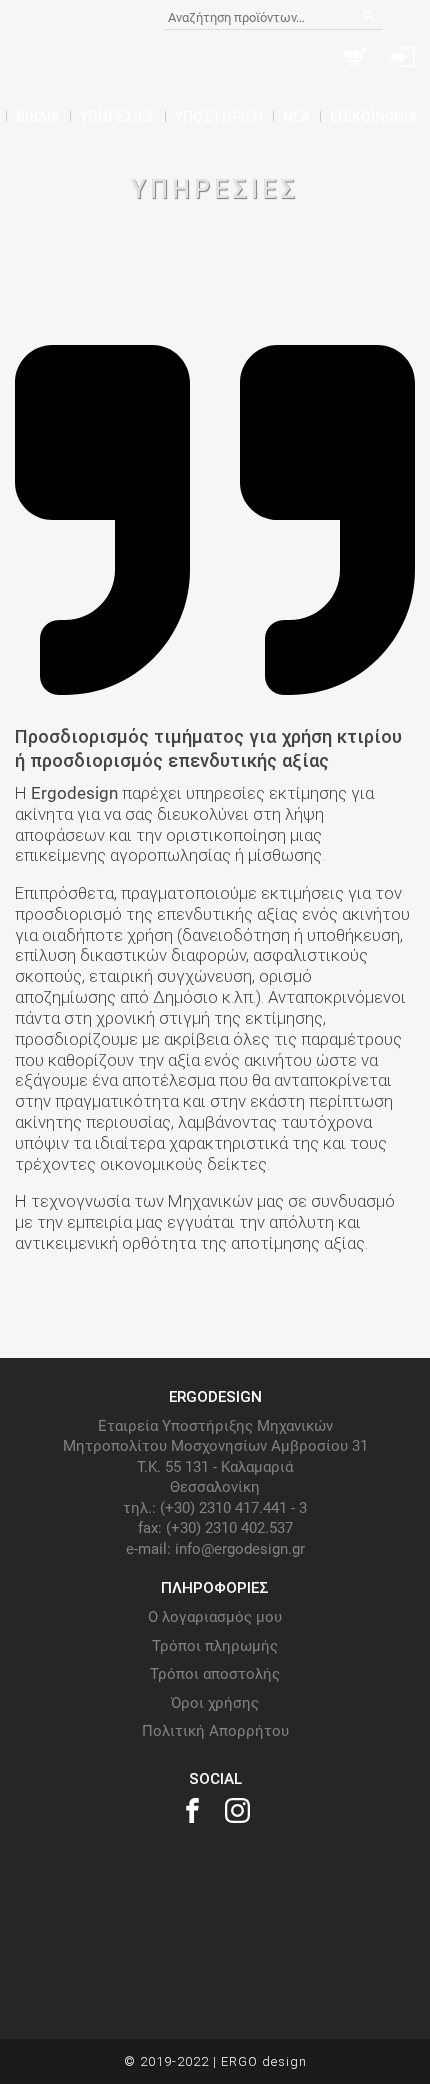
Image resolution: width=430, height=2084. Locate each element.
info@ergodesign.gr (240, 1549)
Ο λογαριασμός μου (215, 1617)
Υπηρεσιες (117, 117)
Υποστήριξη (219, 117)
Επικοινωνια (373, 117)
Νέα (296, 117)
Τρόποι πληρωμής (215, 1646)
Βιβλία (38, 117)
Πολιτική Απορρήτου (215, 1731)
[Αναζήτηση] (370, 17)
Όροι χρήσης (215, 1703)
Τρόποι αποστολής (215, 1674)
